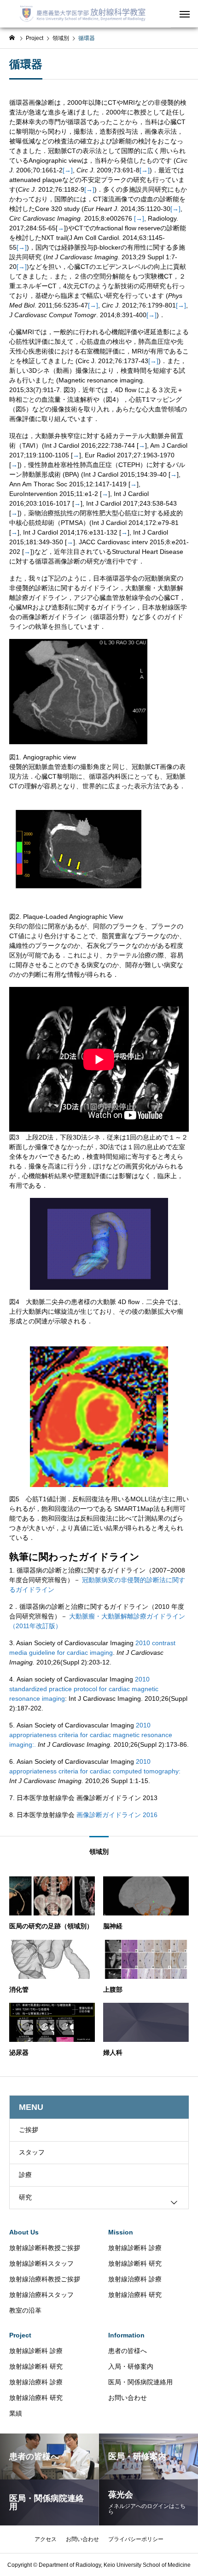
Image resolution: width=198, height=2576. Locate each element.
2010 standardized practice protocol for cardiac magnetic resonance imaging (84, 1689)
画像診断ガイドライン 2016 (117, 1815)
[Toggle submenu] (174, 2202)
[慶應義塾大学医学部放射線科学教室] (85, 14)
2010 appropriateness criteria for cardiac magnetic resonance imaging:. (91, 1735)
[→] (68, 170)
